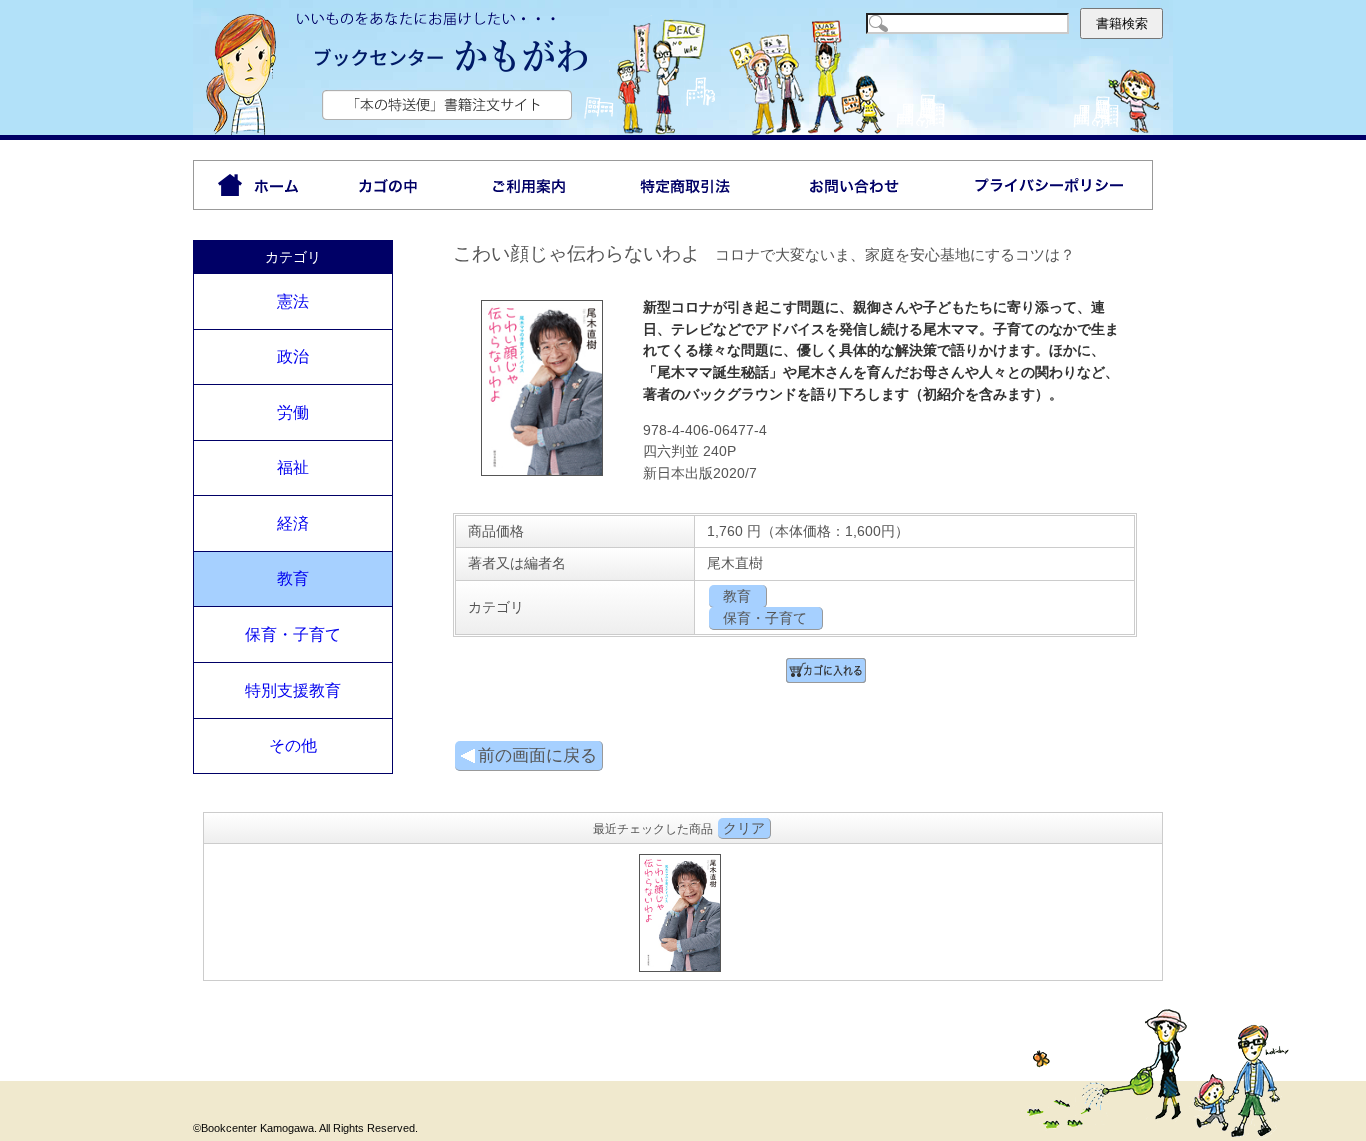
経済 (293, 523)
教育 (293, 578)
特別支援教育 (293, 690)
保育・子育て (293, 634)
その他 (293, 745)
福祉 (293, 467)
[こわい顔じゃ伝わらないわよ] (542, 472)
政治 (293, 356)
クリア (744, 828)
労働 (293, 412)
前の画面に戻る (537, 755)
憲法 (293, 301)
